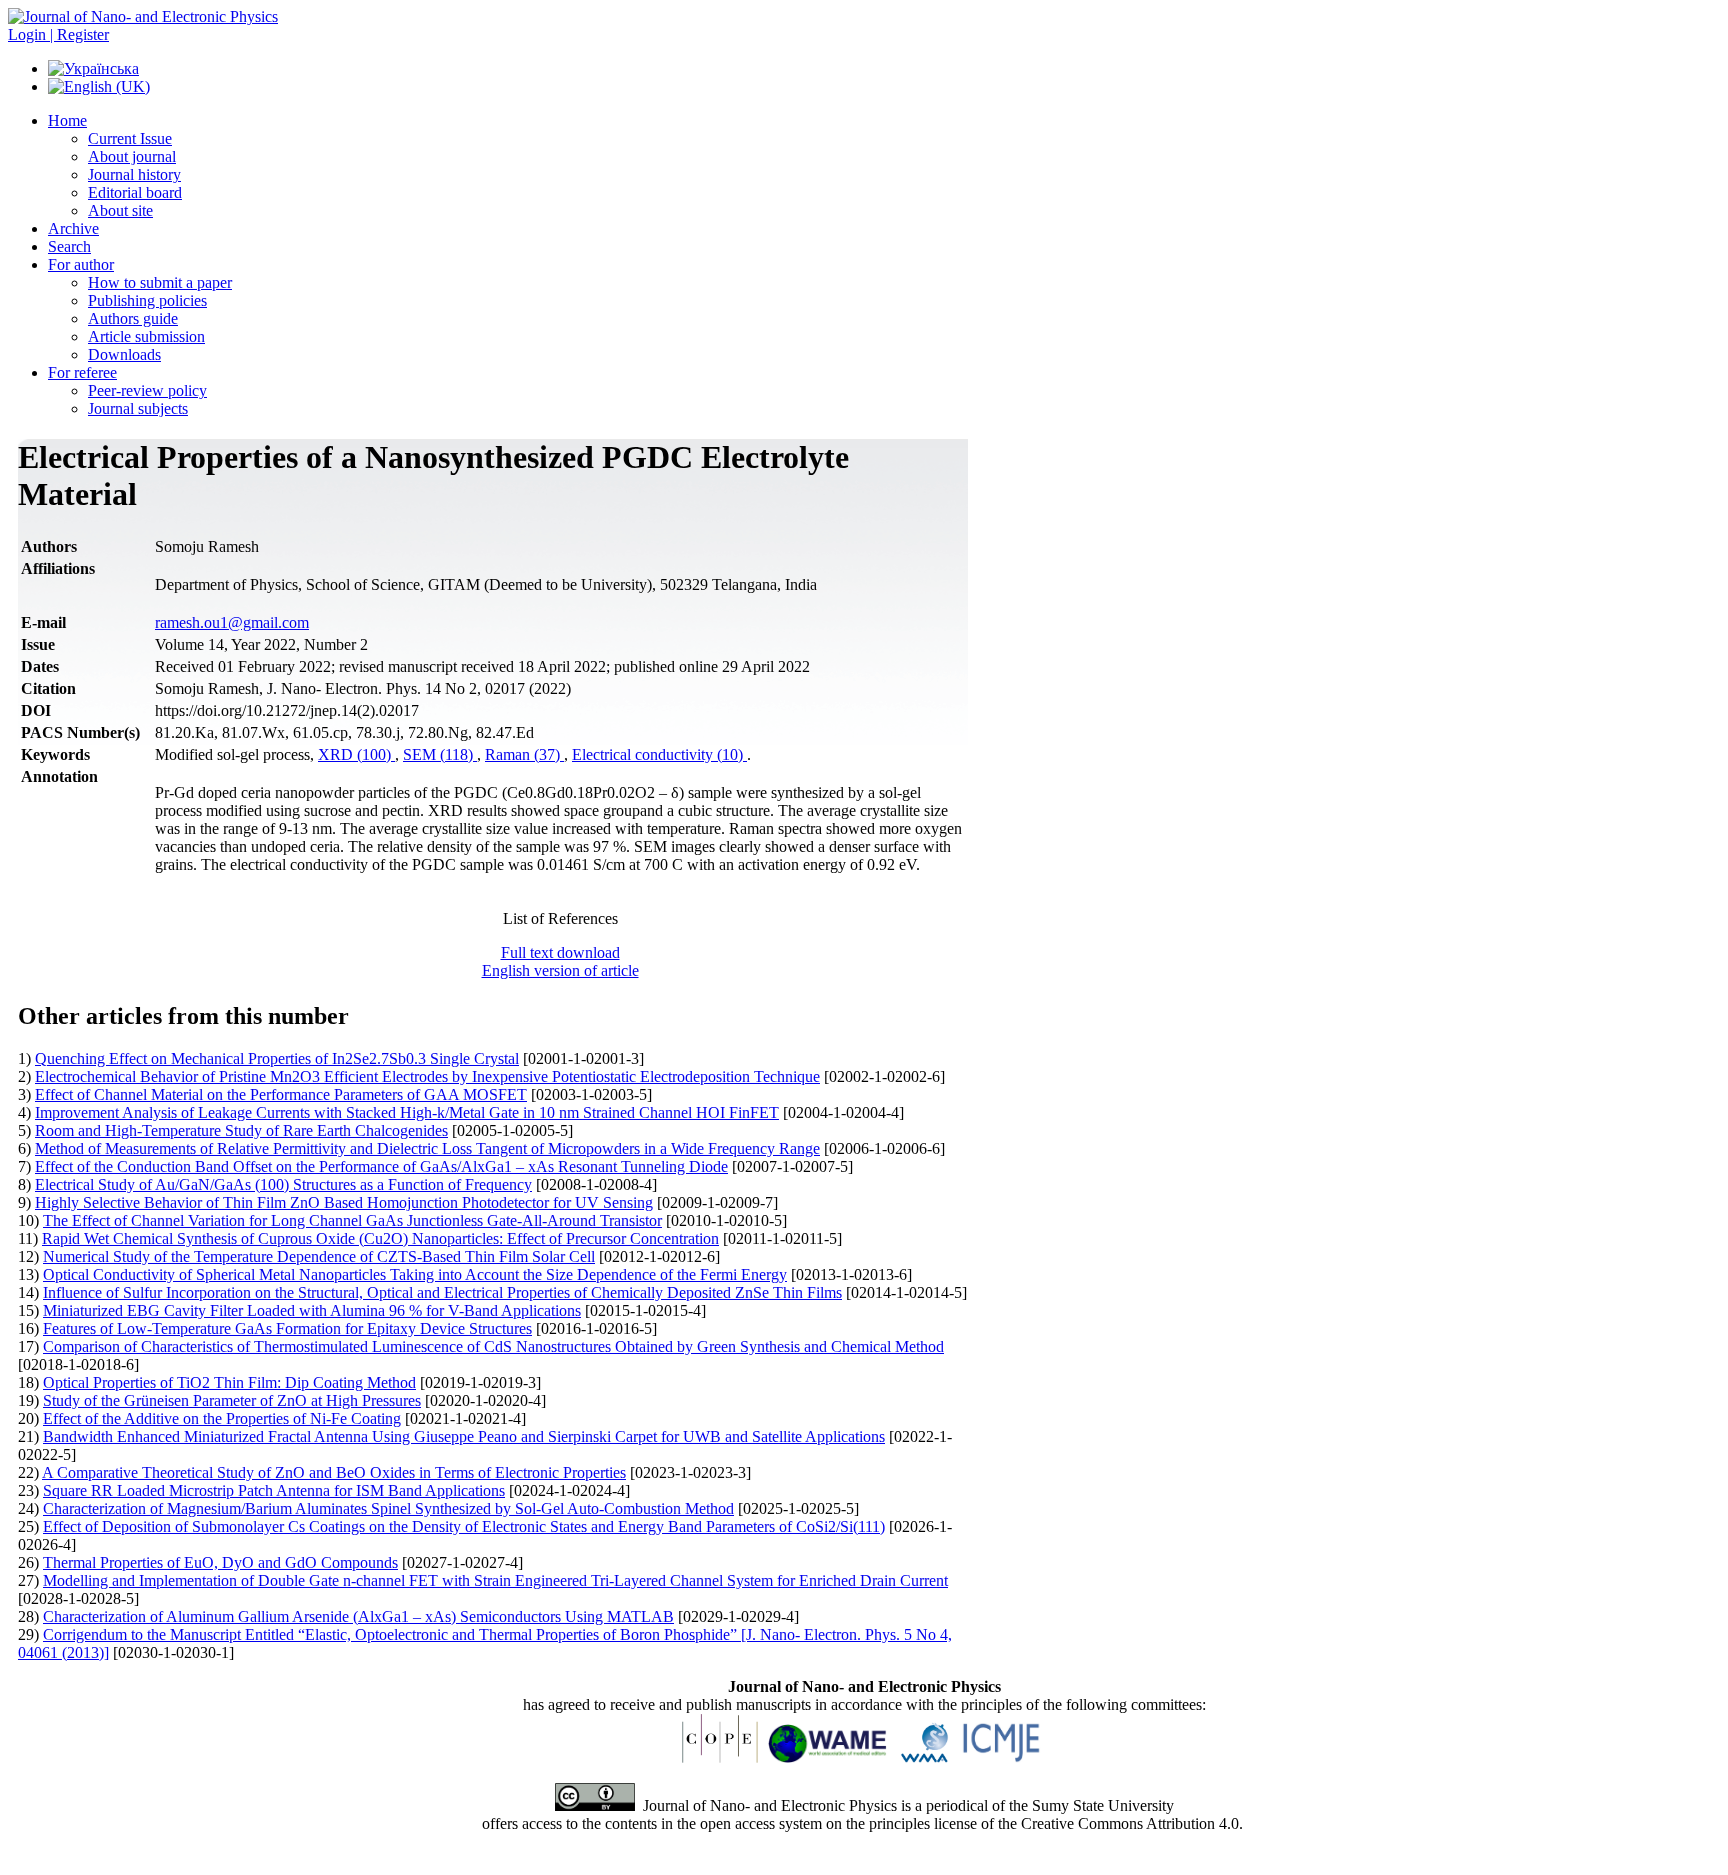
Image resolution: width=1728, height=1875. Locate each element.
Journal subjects (138, 408)
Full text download (560, 952)
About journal (132, 156)
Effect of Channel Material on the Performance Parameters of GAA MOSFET (281, 1094)
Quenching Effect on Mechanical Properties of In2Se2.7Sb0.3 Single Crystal (277, 1058)
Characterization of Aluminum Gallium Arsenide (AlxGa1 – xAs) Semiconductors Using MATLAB (358, 1616)
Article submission (146, 336)
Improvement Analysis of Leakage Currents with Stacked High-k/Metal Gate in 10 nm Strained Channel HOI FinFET (407, 1112)
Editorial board (135, 192)
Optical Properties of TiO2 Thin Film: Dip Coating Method (229, 1382)
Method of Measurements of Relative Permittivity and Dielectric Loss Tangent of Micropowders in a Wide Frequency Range (427, 1148)
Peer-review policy (147, 390)
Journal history (134, 174)
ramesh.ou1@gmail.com (232, 622)
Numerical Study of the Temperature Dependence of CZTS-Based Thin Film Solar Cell (319, 1256)
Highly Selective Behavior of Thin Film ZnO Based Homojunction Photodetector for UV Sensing (344, 1202)
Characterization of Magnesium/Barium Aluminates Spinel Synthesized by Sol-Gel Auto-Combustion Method (388, 1508)
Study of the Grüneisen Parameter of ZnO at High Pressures (232, 1400)
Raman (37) (524, 754)
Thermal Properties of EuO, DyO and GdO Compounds (220, 1562)
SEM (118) (440, 754)
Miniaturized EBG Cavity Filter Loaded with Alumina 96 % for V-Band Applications (312, 1310)
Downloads (124, 354)
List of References (560, 918)
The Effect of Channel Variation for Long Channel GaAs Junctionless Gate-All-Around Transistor (352, 1220)
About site (120, 210)
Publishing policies (147, 300)
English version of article (560, 970)
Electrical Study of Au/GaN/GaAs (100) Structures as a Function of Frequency (283, 1184)
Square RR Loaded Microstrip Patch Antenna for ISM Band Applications (274, 1490)
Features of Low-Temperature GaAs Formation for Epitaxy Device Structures (287, 1328)
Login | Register (58, 34)
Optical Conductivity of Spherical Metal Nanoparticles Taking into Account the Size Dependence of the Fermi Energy (415, 1274)
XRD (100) (356, 754)
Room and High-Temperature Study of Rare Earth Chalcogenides (241, 1130)
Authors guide (133, 318)
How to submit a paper (160, 282)
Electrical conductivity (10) (659, 754)
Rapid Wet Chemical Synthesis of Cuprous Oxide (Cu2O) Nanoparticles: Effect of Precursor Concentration (380, 1238)
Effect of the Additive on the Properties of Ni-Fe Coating (222, 1418)
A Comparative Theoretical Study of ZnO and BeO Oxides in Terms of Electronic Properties (334, 1472)
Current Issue (130, 138)
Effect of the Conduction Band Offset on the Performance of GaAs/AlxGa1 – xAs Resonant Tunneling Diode (381, 1166)
